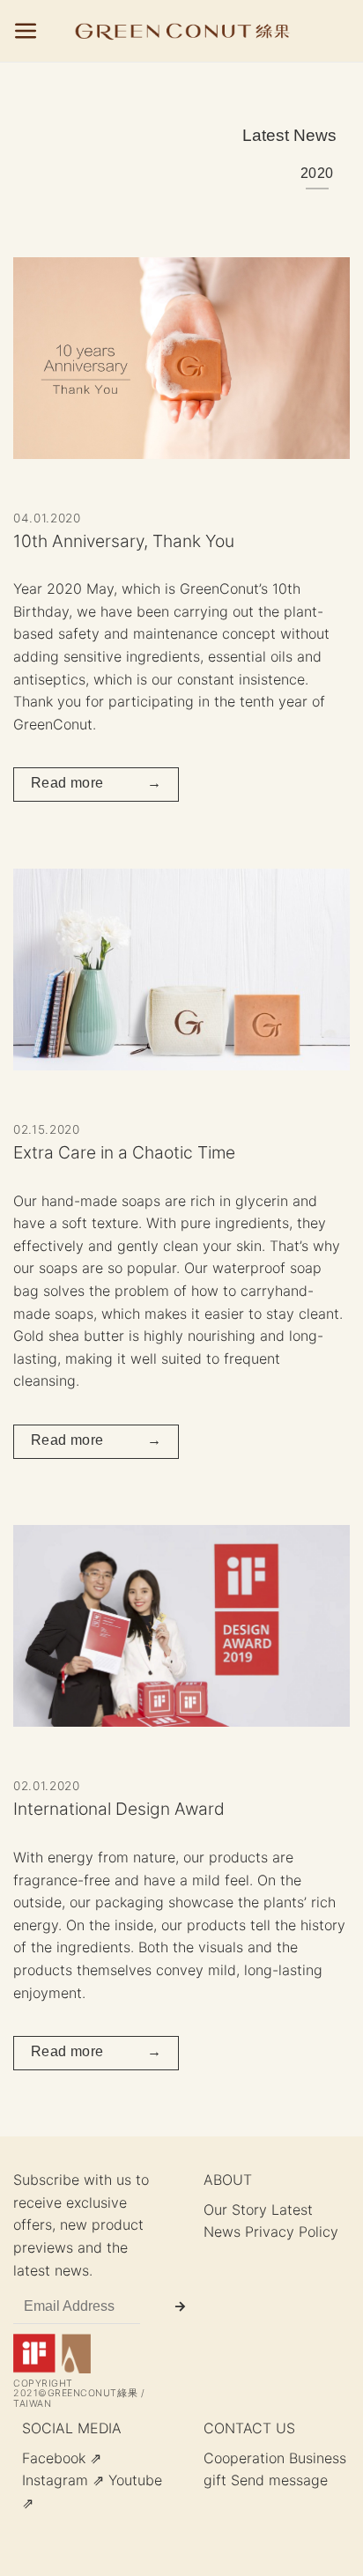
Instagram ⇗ (63, 2480)
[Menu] (26, 31)
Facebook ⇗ (62, 2458)
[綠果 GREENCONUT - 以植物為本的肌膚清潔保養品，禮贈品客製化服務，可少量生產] (182, 31)
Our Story (235, 2210)
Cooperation (244, 2458)
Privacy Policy (292, 2232)
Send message (279, 2480)
